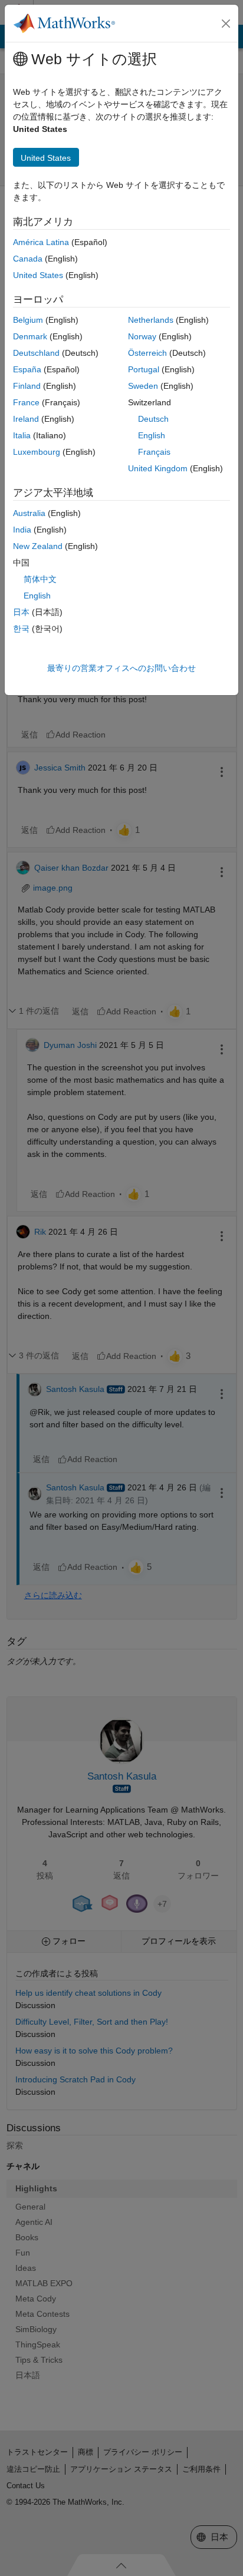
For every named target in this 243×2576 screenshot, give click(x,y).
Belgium (28, 320)
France (26, 402)
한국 (21, 629)
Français (154, 452)
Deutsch (153, 419)
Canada (28, 259)
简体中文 (40, 579)
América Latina (41, 242)
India (22, 530)
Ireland (26, 419)
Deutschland (36, 353)
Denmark (30, 336)
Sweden (143, 386)
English (152, 435)
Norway (142, 336)
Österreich (147, 353)
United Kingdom (158, 468)
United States (38, 275)
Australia (29, 513)
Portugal (144, 369)
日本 (21, 612)
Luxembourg (37, 452)
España (27, 369)
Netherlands (151, 320)
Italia (22, 435)
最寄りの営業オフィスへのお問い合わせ (121, 668)
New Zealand (38, 546)
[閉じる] (226, 24)
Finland (27, 386)
